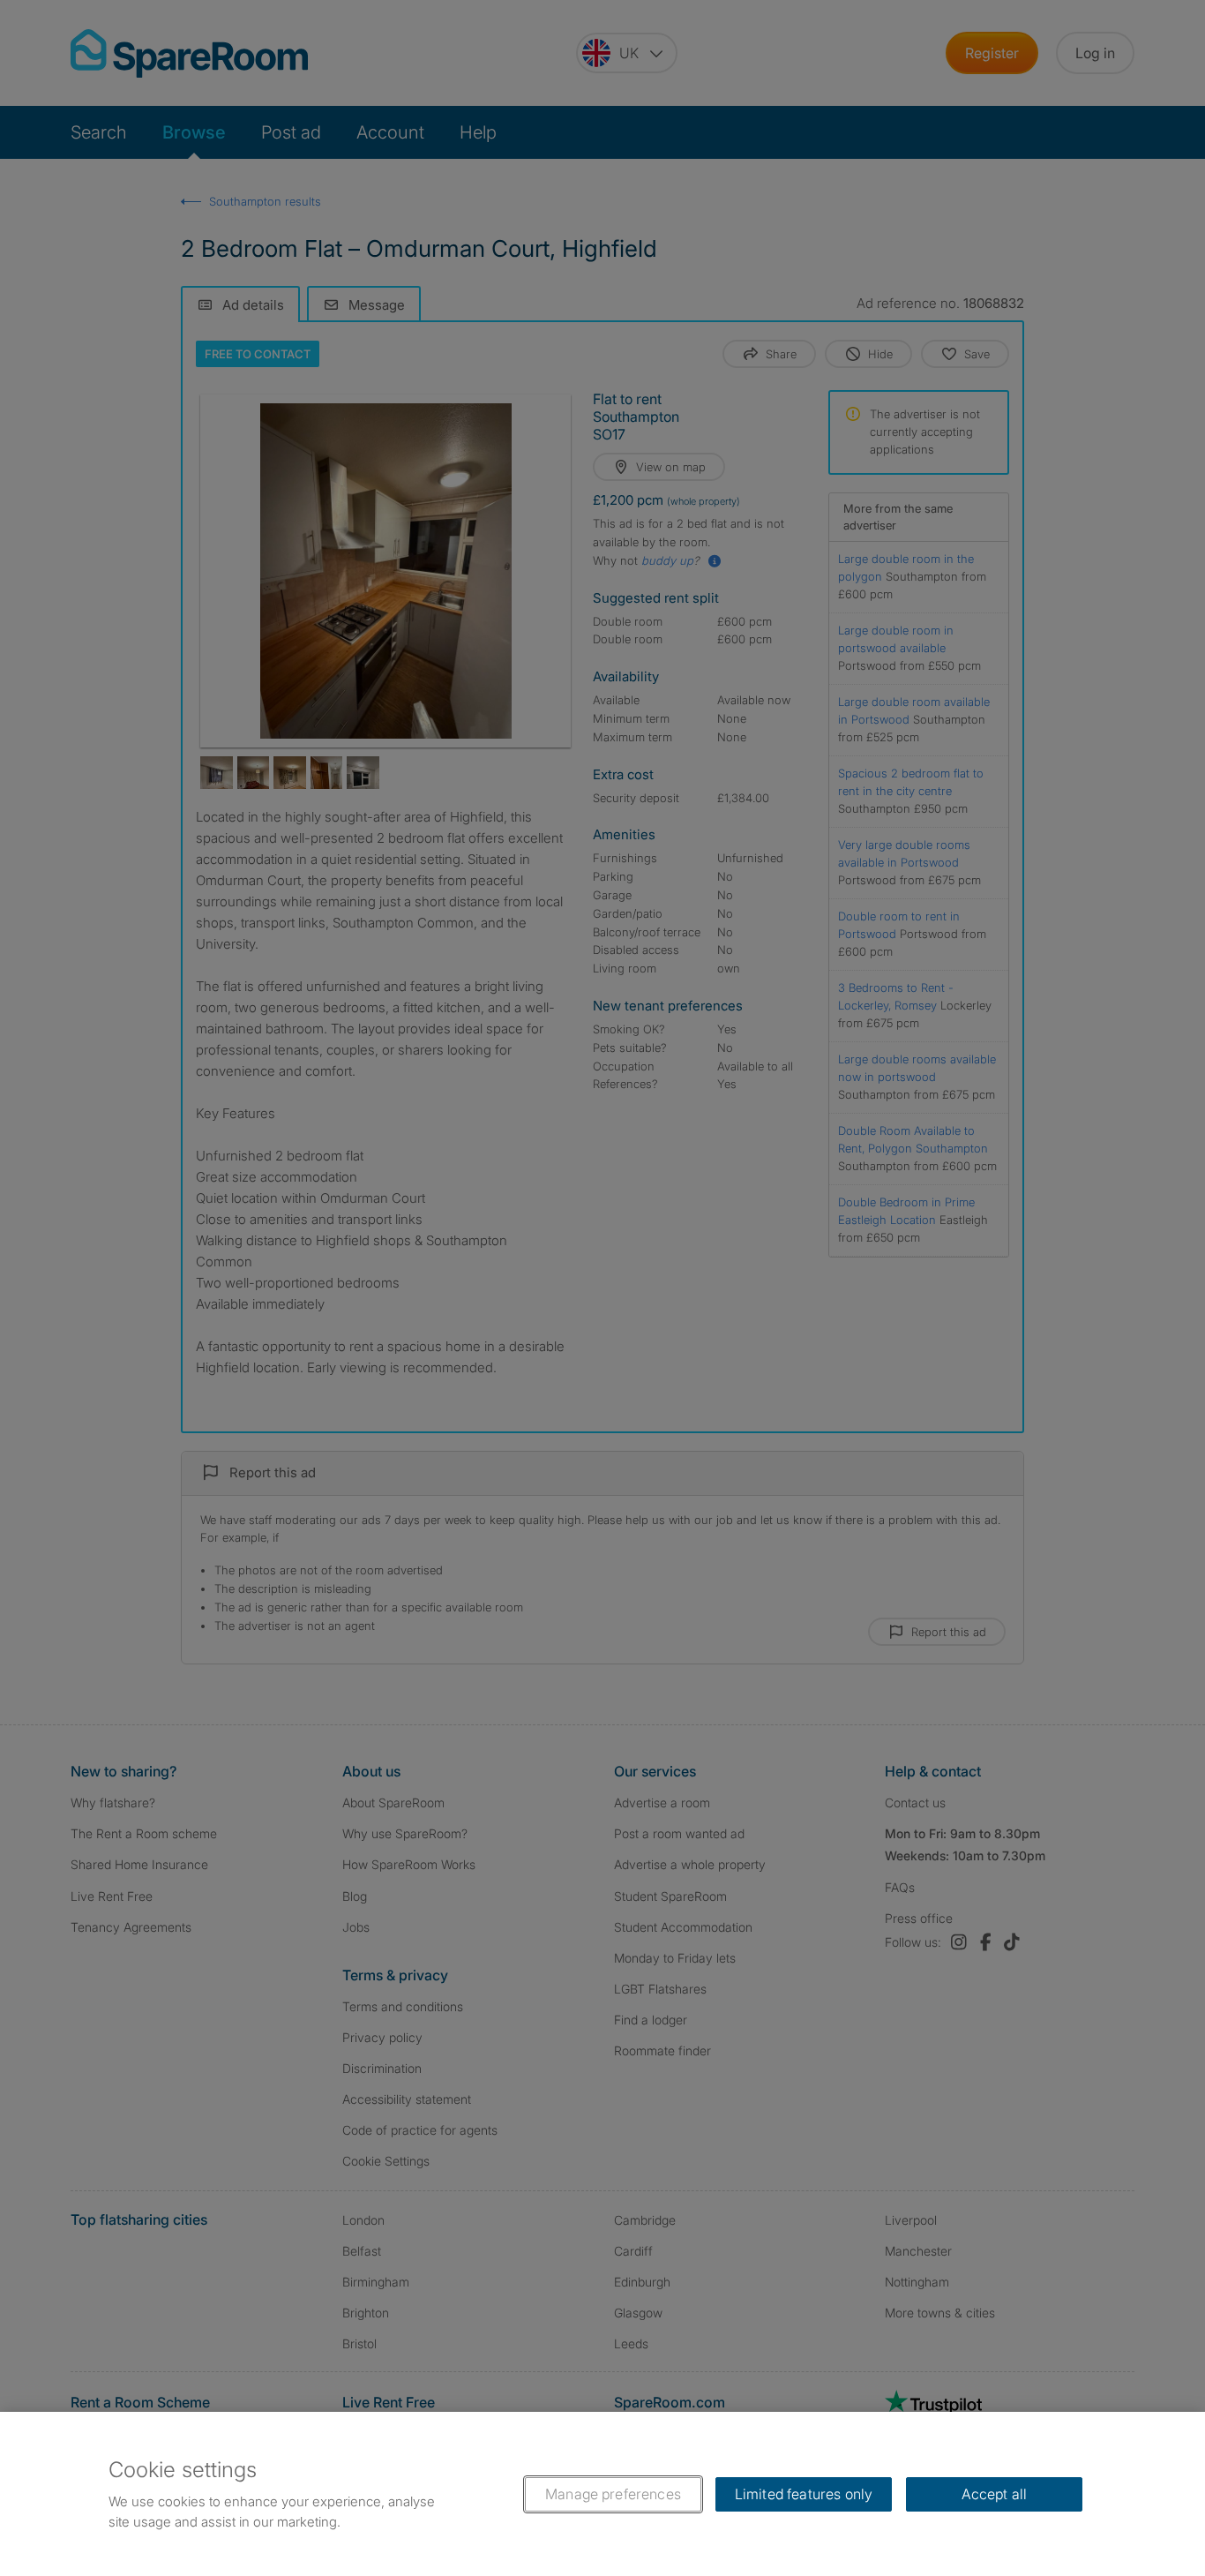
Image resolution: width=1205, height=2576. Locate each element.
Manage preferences (613, 2494)
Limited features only (804, 2494)
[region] (602, 2494)
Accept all (995, 2494)
